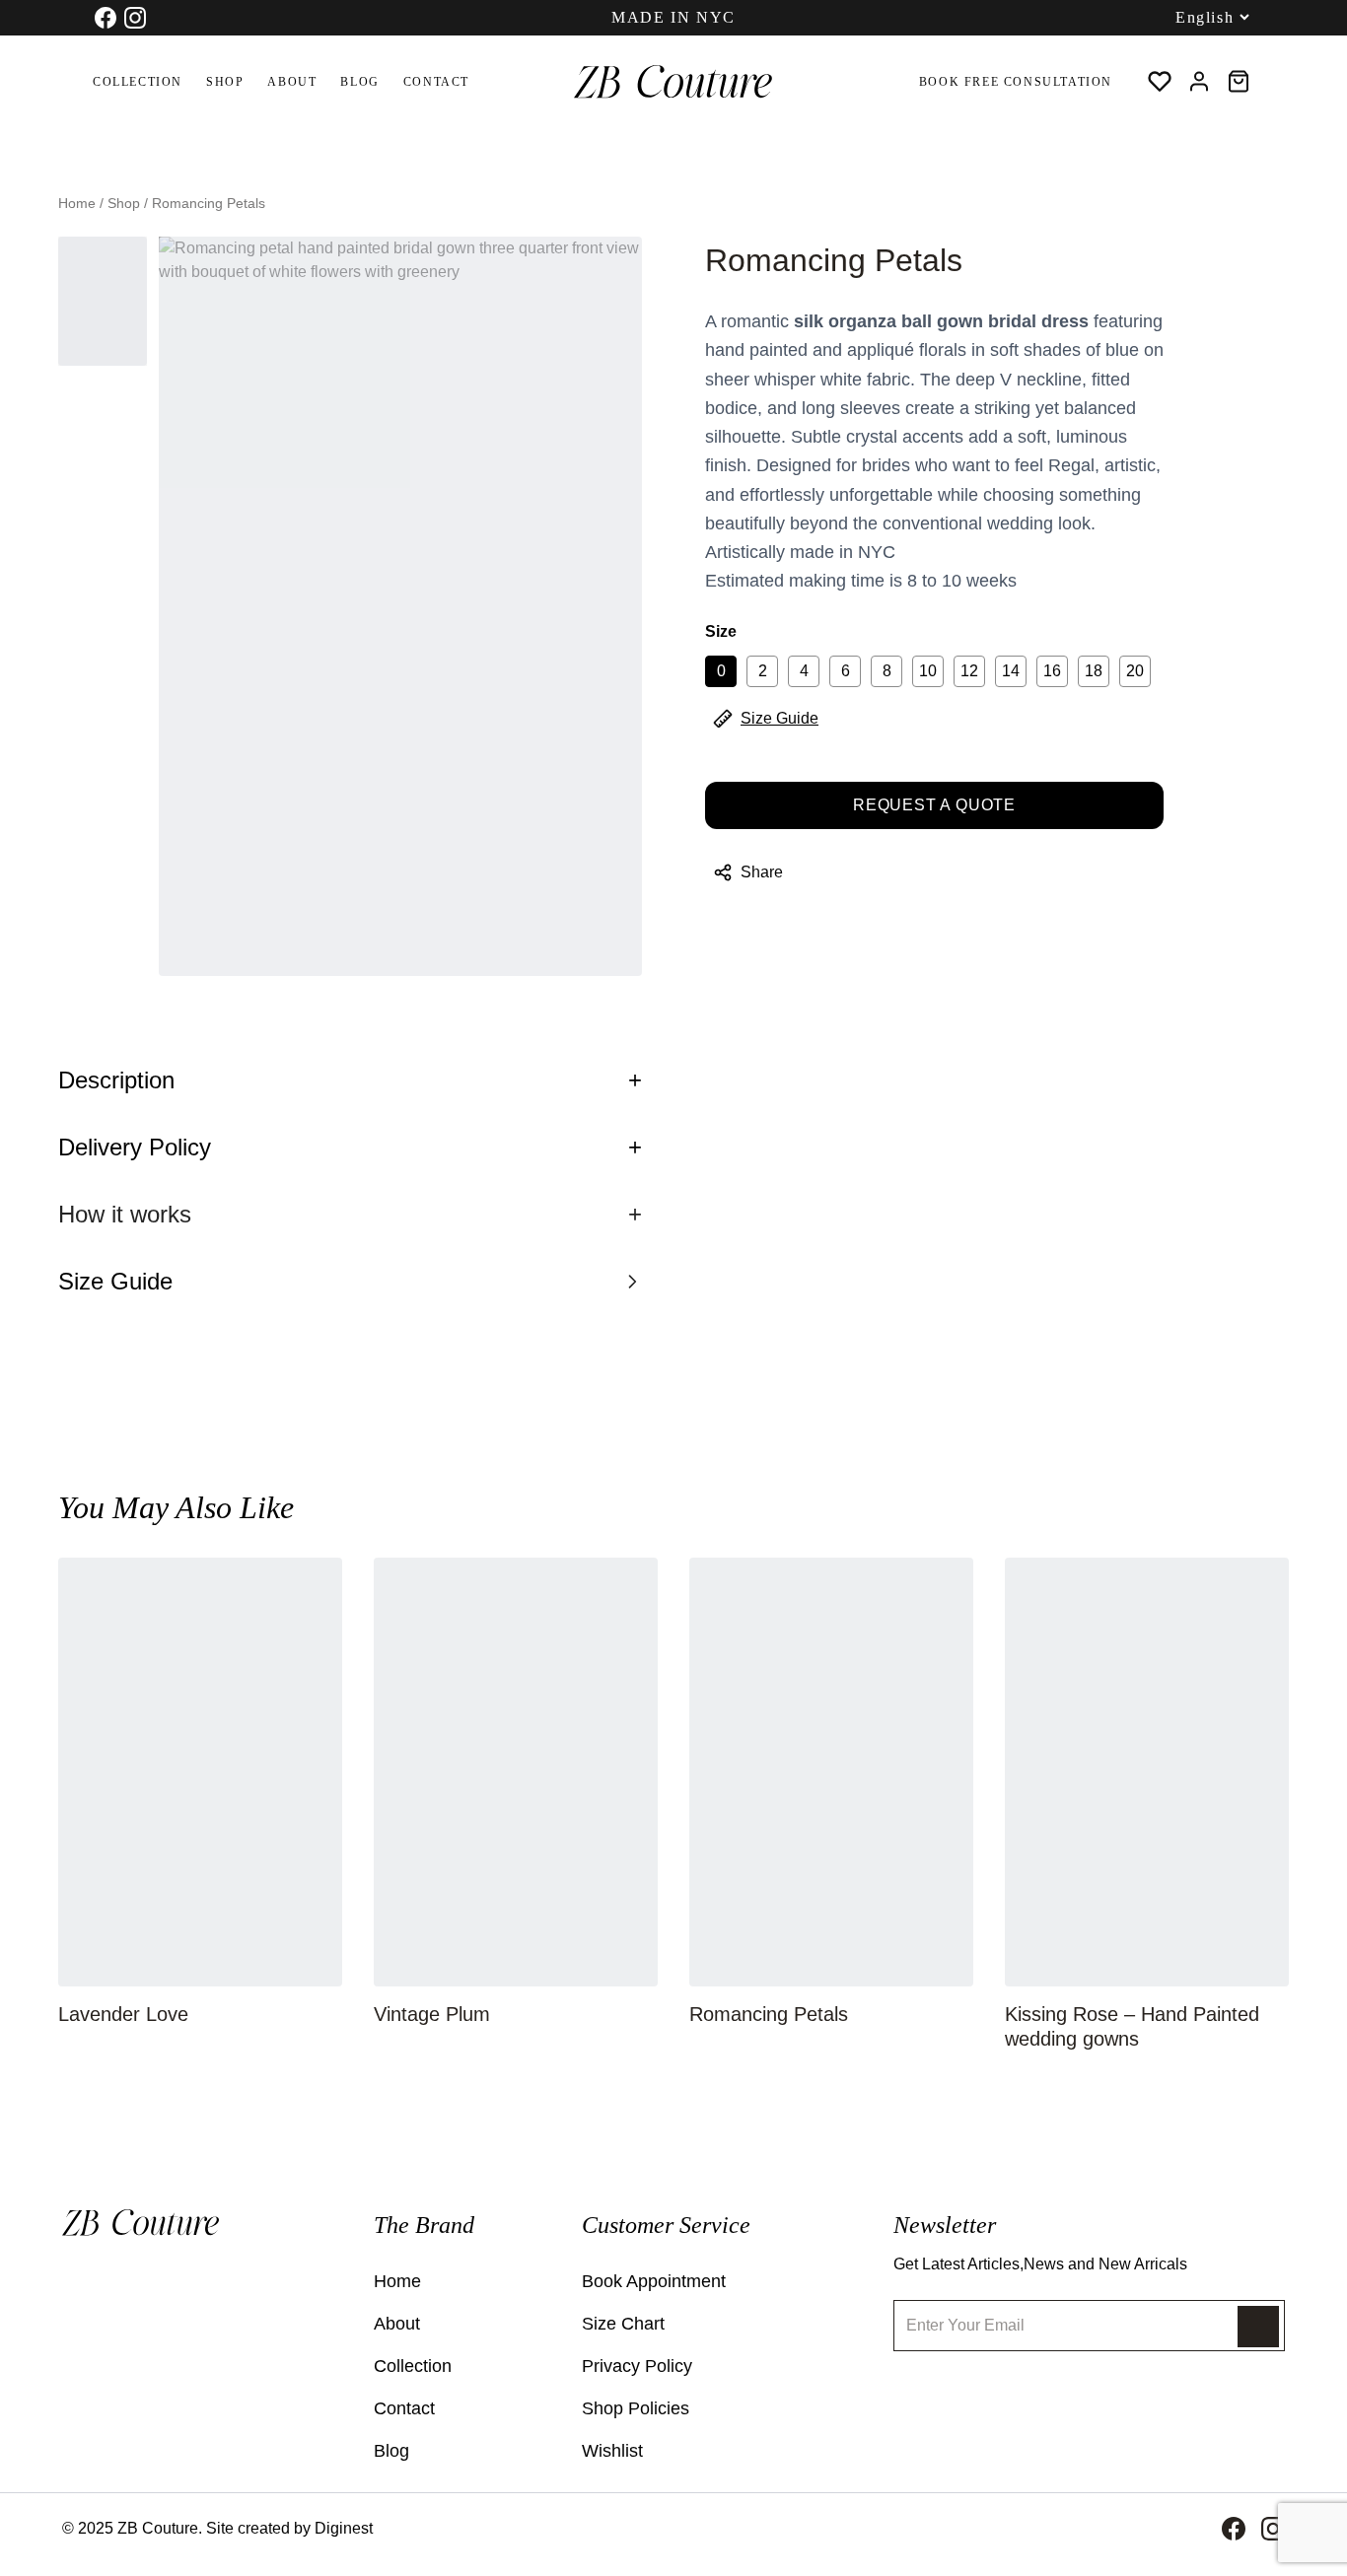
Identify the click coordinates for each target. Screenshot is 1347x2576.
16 (1052, 671)
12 (969, 671)
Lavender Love (123, 2014)
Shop (225, 82)
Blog (359, 82)
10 (928, 671)
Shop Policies (636, 2408)
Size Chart (623, 2324)
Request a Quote (934, 805)
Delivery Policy (350, 1147)
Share (762, 872)
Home (77, 203)
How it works (350, 1214)
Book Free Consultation (1016, 82)
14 (1011, 671)
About (292, 82)
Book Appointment (654, 2281)
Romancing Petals (769, 2014)
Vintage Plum (432, 2014)
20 (1135, 671)
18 (1094, 671)
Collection (138, 82)
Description (350, 1080)
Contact (436, 82)
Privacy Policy (637, 2366)
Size (721, 631)
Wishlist (612, 2451)
